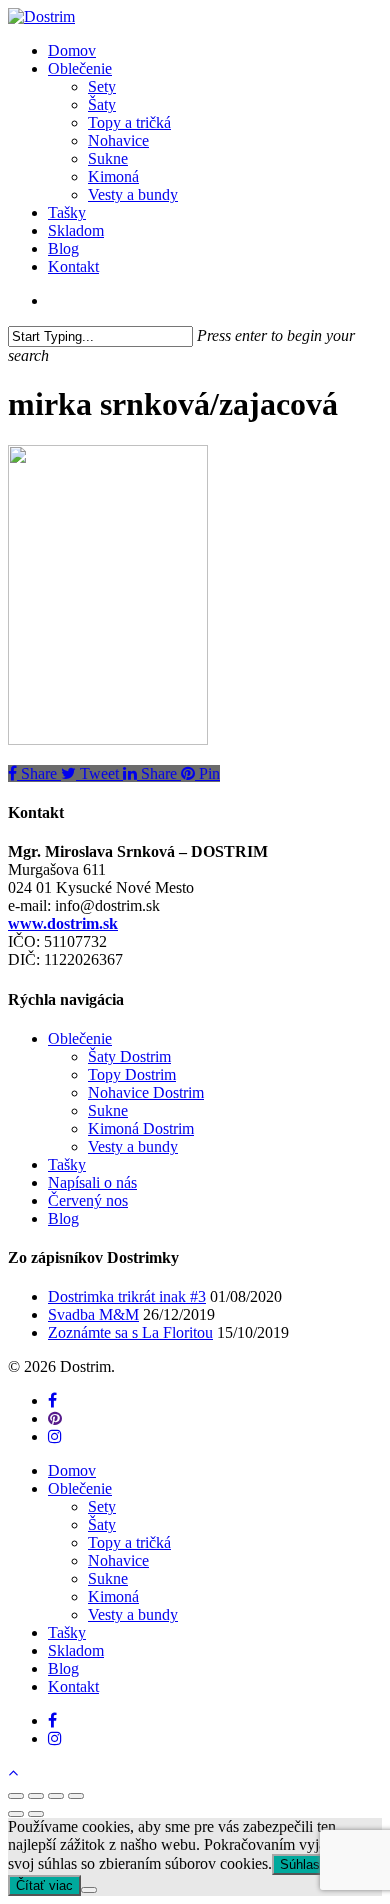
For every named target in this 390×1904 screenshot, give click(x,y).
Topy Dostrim (132, 1074)
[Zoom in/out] (76, 1796)
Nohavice (118, 1560)
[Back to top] (13, 1772)
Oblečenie (80, 1038)
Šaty (102, 1524)
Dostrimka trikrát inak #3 (127, 1296)
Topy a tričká (129, 1542)
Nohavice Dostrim (146, 1092)
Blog (63, 1218)
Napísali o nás (92, 1182)
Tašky (67, 1164)
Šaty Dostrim (129, 1056)
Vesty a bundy (133, 1146)
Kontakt (73, 1686)
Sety (102, 1506)
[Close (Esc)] (16, 1796)
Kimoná (113, 1596)
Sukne (108, 1110)
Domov (72, 1470)
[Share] (36, 1796)
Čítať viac (44, 1885)
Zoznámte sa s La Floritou (130, 1332)
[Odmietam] (89, 1890)
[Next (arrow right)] (36, 1814)
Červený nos (88, 1200)
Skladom (76, 1650)
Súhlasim (307, 1864)
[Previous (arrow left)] (16, 1814)
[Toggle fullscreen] (56, 1796)
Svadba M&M (93, 1314)
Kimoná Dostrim (141, 1128)
